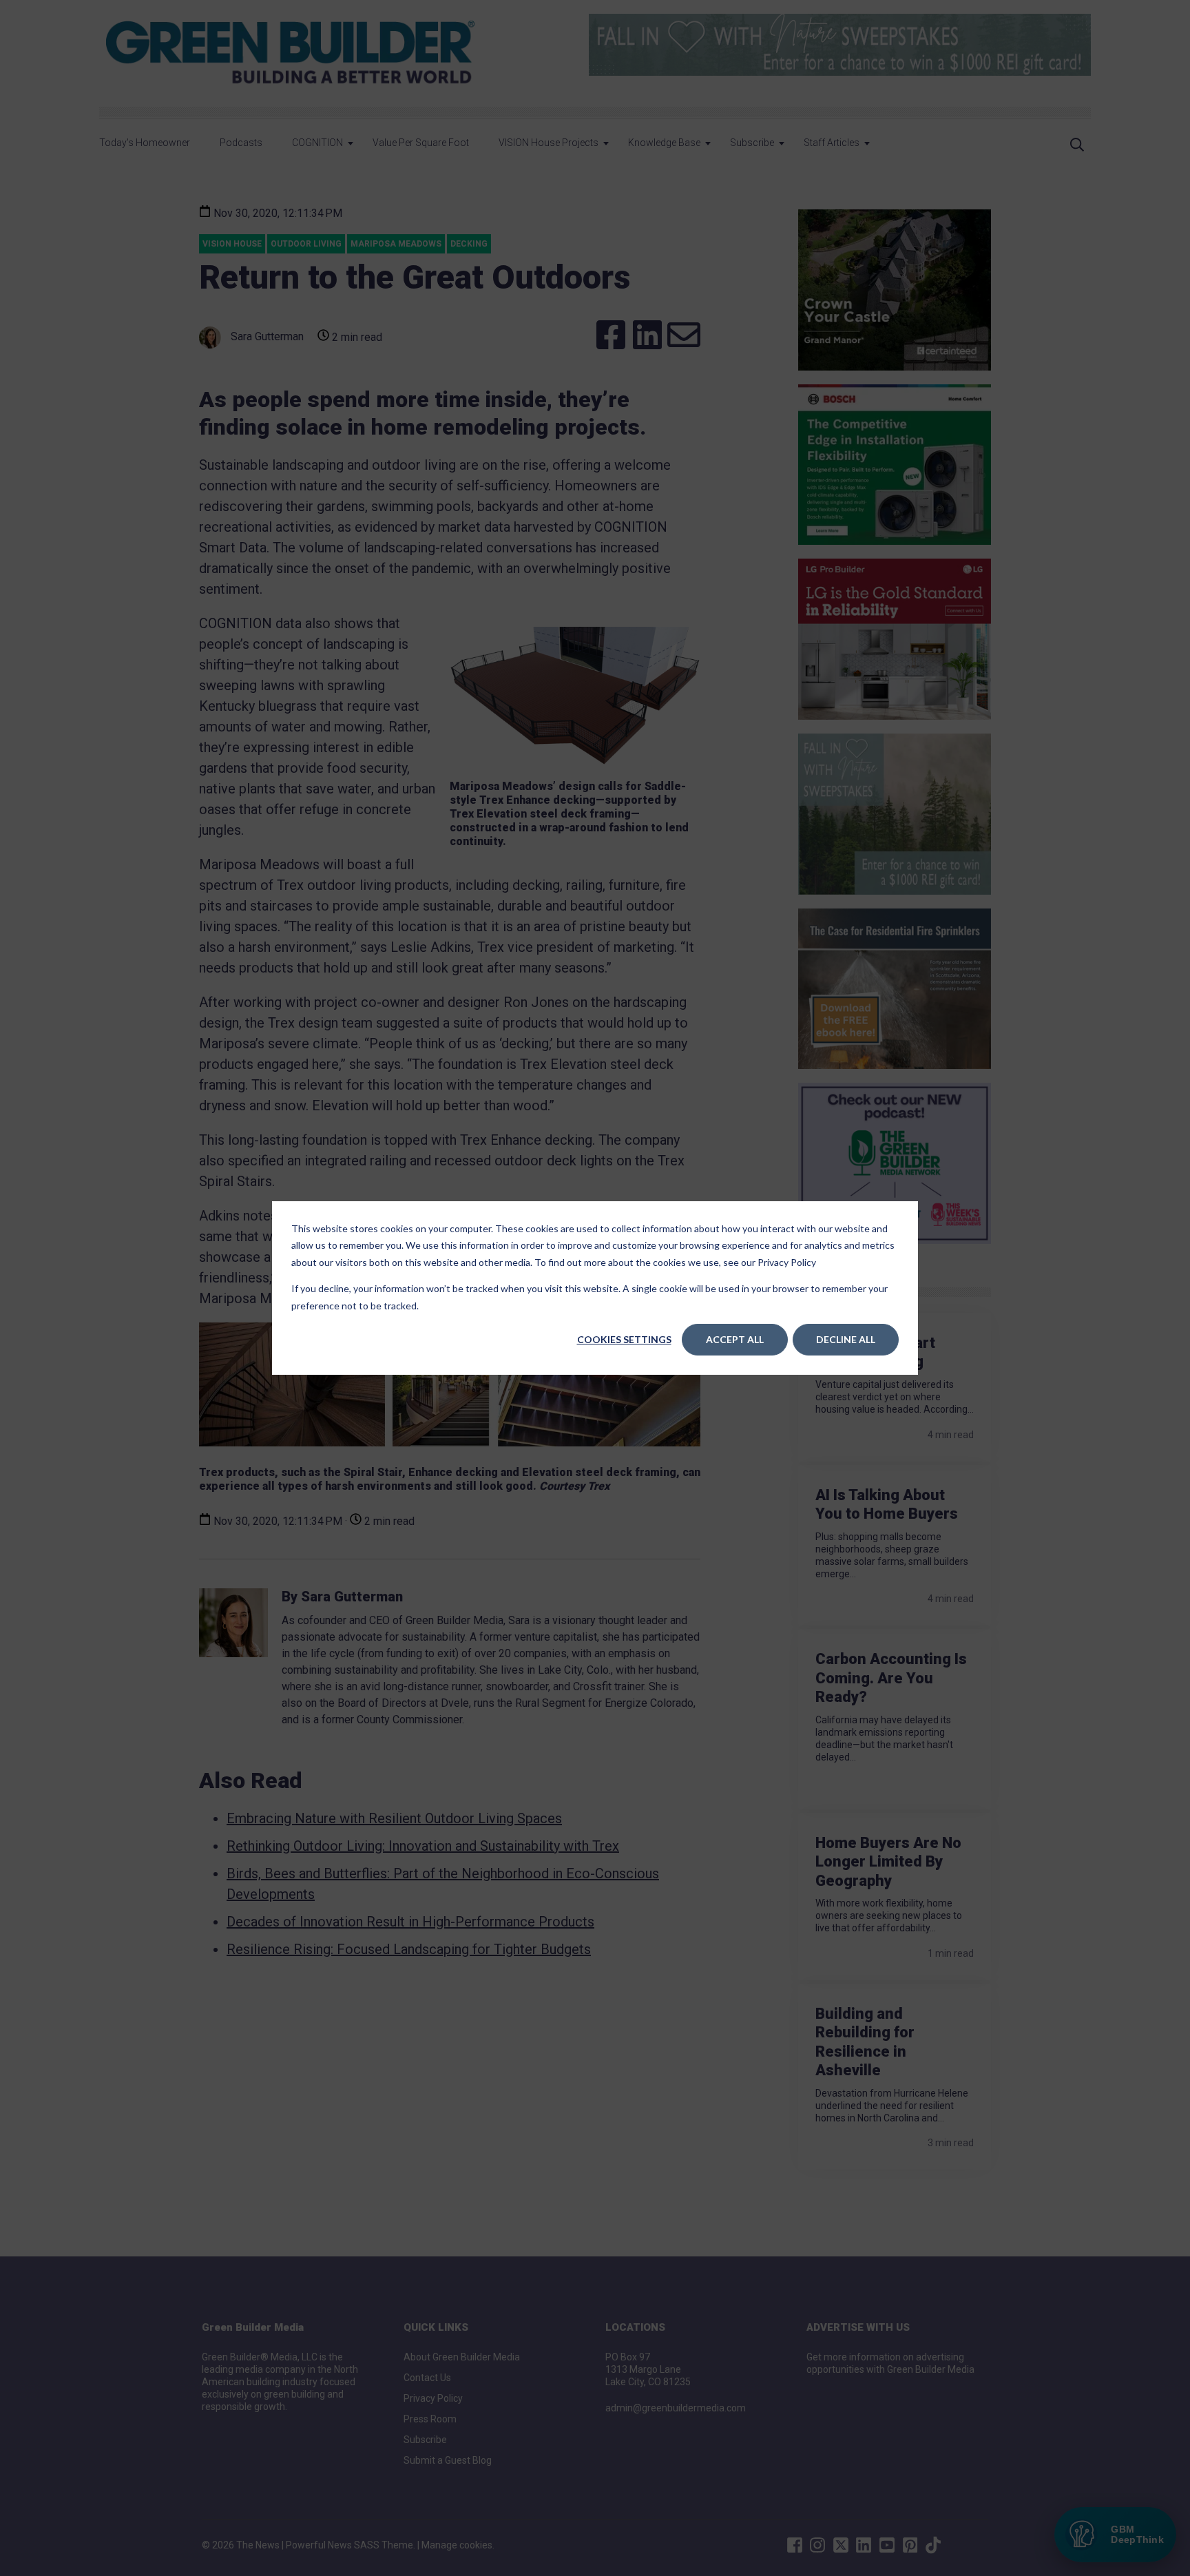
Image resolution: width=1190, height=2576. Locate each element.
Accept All (735, 1339)
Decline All (846, 1339)
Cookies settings (624, 1339)
